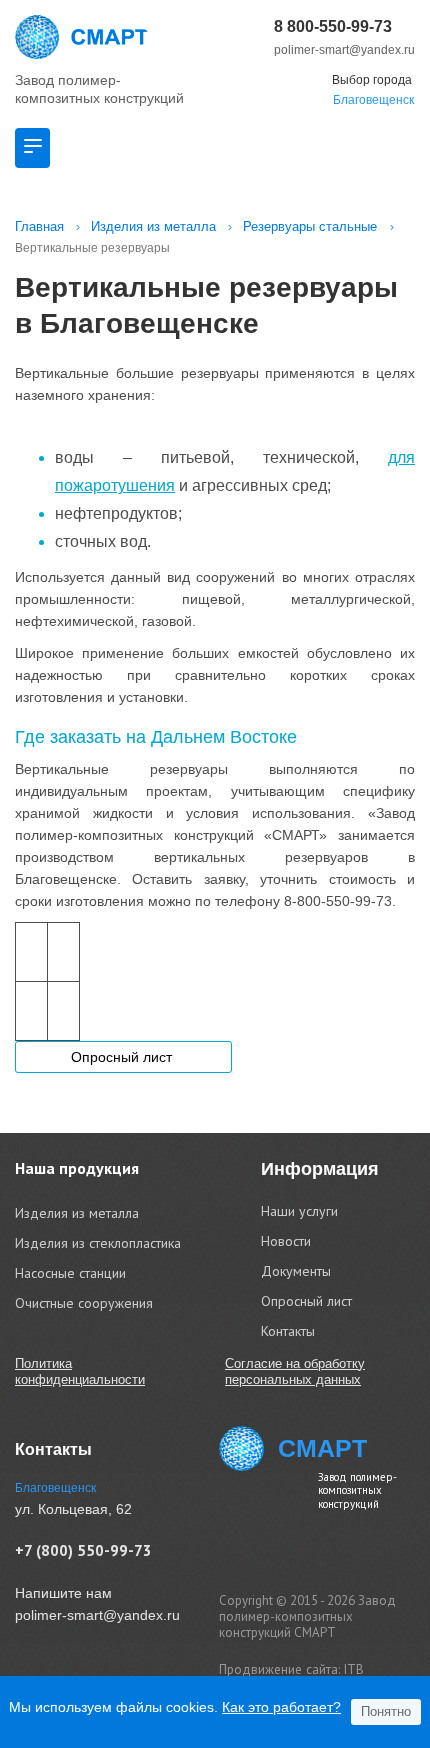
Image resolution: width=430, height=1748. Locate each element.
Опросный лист (123, 1057)
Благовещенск (373, 100)
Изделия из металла (77, 1213)
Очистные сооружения (84, 1303)
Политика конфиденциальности (80, 1371)
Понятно (386, 1711)
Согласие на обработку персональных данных (295, 1371)
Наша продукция (77, 1168)
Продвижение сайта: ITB (291, 1669)
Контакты (288, 1331)
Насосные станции (70, 1273)
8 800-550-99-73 (333, 26)
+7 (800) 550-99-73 (83, 1550)
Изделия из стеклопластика (98, 1243)
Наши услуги (299, 1211)
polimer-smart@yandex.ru (344, 50)
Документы (296, 1271)
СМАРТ (322, 1448)
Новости (286, 1241)
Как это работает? (281, 1707)
